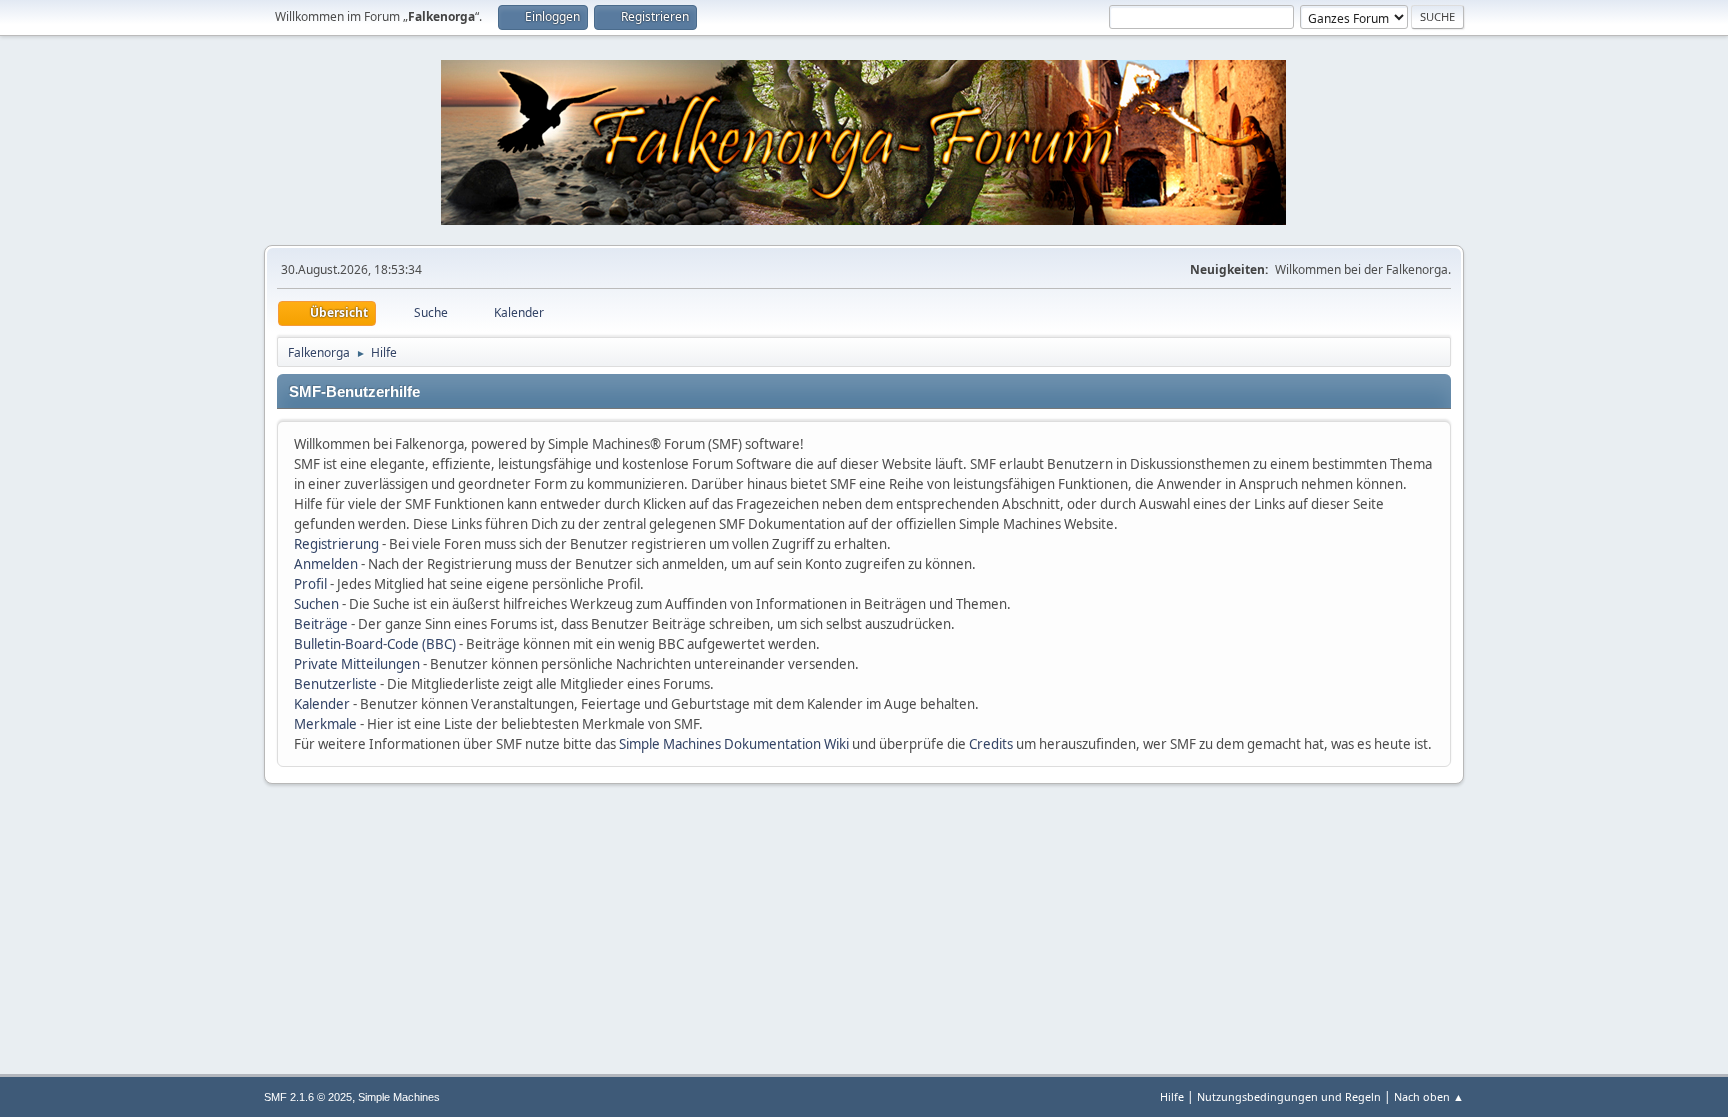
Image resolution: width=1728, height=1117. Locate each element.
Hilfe (1172, 1096)
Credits (991, 744)
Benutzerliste (335, 684)
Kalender (322, 704)
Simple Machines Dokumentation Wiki (734, 744)
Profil (310, 584)
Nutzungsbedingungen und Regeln (1289, 1096)
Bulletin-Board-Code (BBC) (375, 644)
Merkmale (325, 724)
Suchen (316, 604)
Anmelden (326, 564)
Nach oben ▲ (1429, 1096)
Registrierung (336, 544)
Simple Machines (399, 1097)
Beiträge (321, 624)
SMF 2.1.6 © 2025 (308, 1097)
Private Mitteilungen (357, 664)
